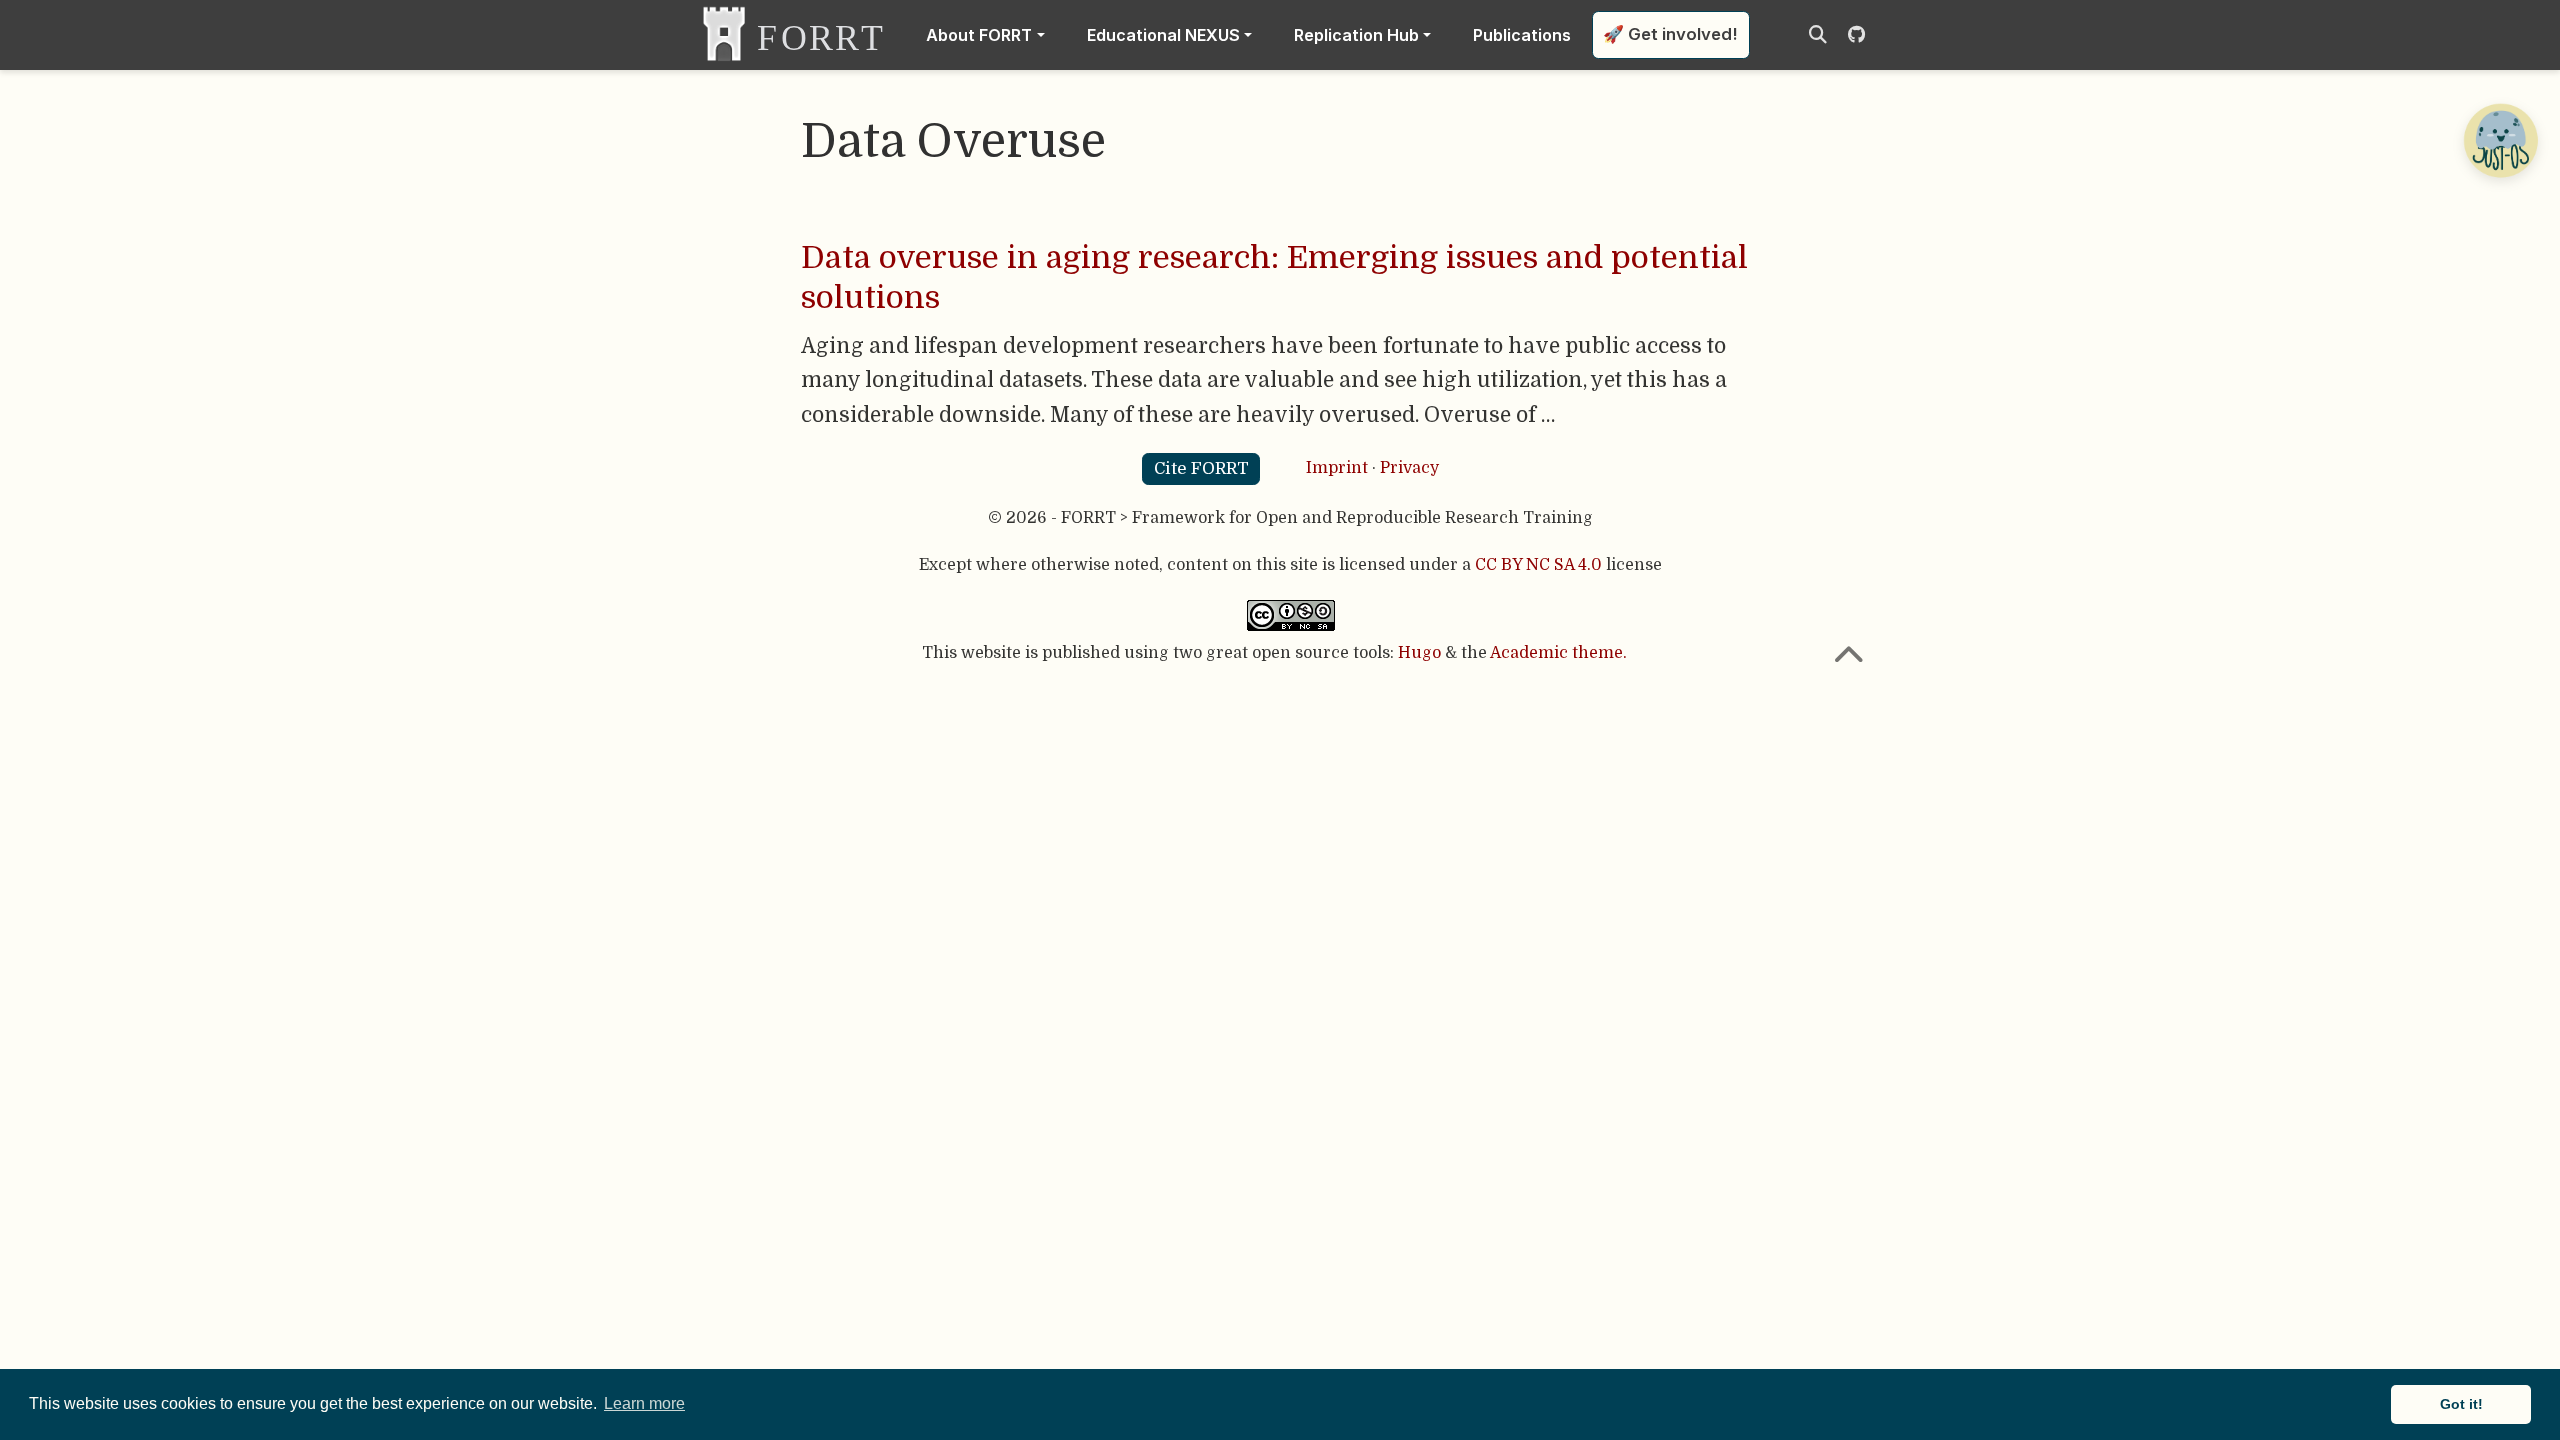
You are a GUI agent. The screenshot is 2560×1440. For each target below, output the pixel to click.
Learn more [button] (644, 1403)
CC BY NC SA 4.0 (1538, 565)
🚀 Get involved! (1670, 34)
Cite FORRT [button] (1201, 468)
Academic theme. (1558, 653)
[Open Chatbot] (2500, 140)
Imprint (1337, 468)
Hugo (1419, 653)
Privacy (1409, 468)
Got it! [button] (2461, 1404)
